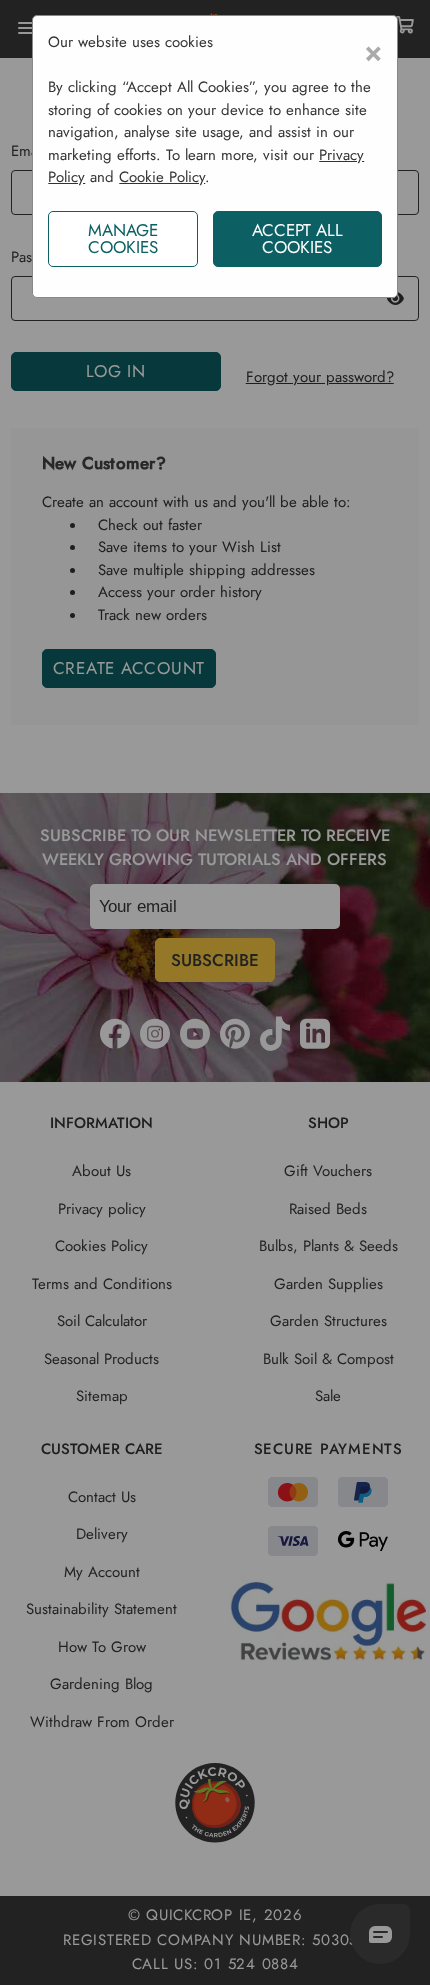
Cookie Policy (162, 177)
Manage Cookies (123, 238)
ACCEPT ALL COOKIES (297, 238)
